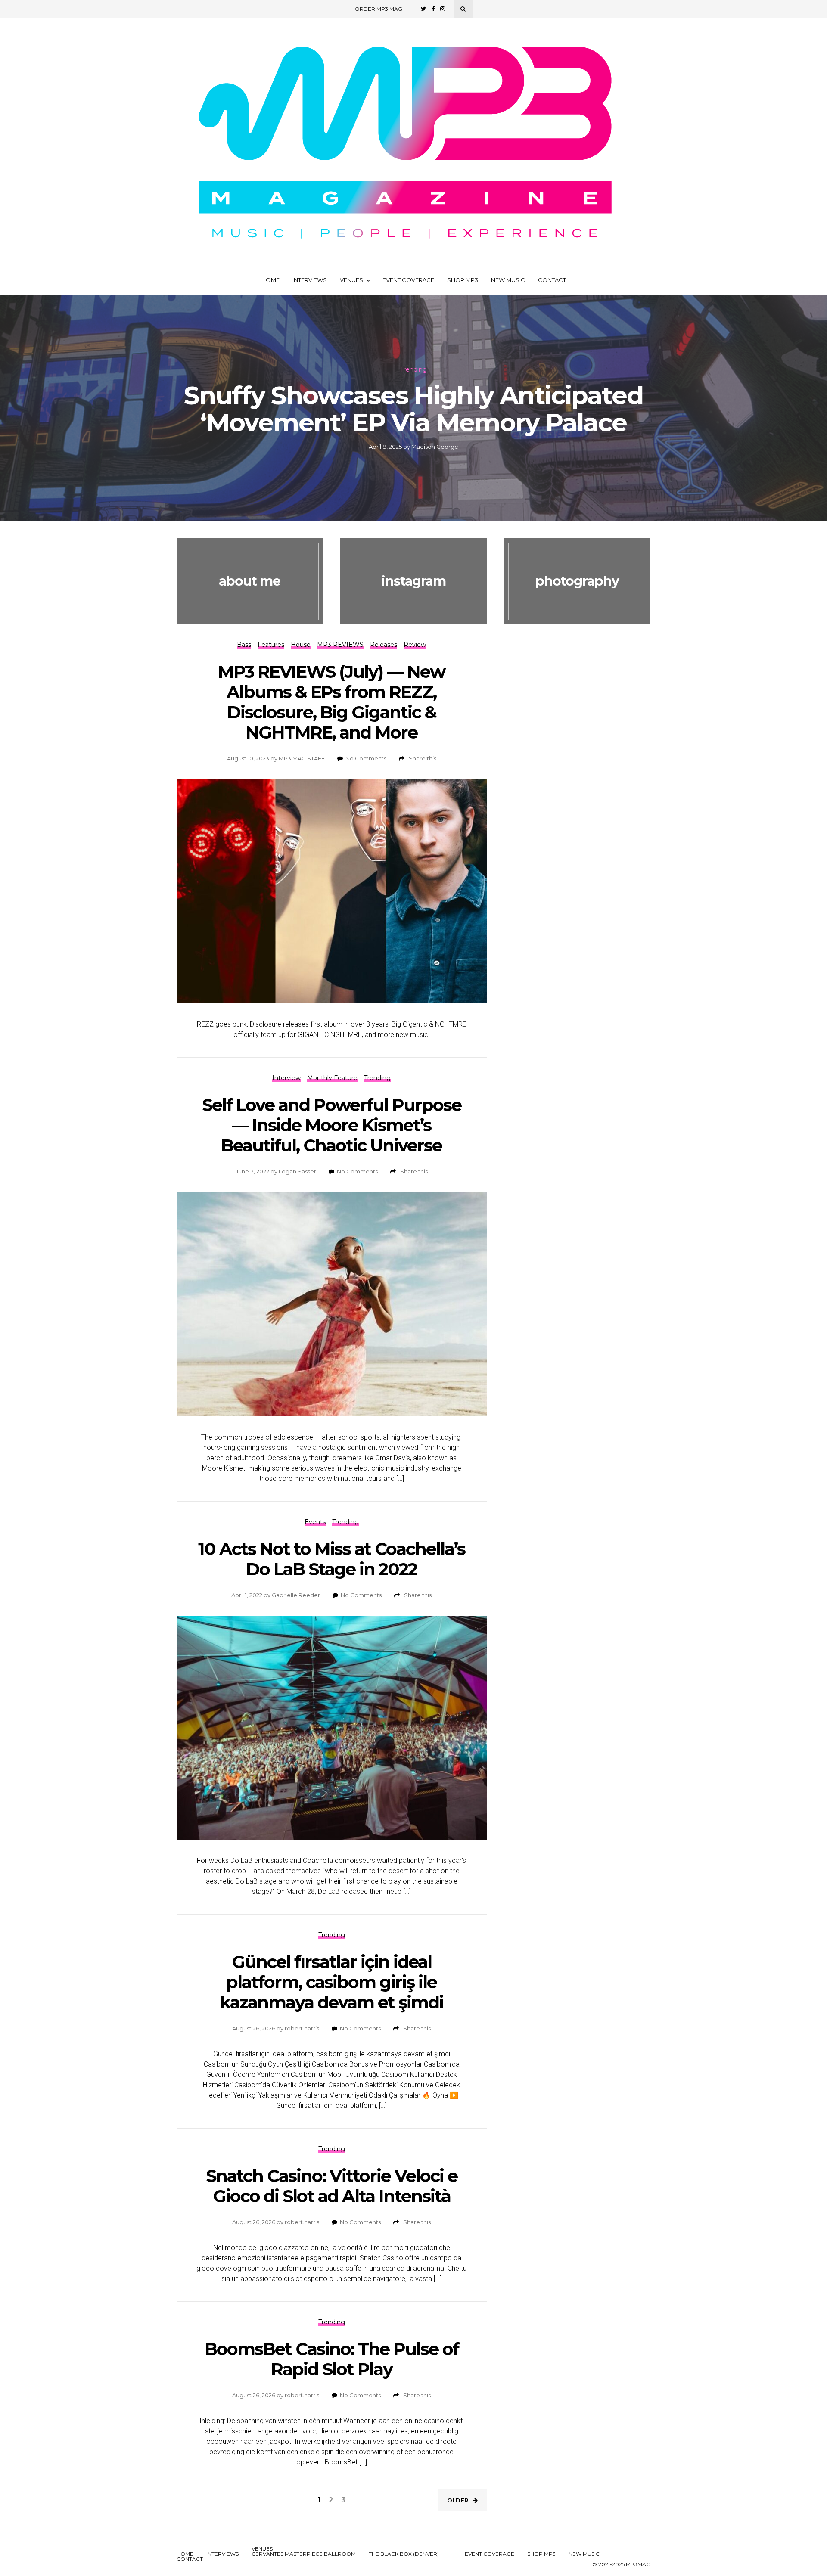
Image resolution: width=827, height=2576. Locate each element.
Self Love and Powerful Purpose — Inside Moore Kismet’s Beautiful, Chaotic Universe (332, 1125)
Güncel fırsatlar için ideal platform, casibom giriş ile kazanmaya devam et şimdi (331, 1982)
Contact (552, 280)
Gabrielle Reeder (296, 1595)
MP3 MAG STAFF (302, 758)
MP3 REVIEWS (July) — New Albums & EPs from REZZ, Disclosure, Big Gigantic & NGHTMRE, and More (331, 702)
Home (270, 280)
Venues (351, 280)
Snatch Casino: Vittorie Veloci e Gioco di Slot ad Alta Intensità (332, 2186)
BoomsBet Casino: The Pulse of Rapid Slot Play (332, 2359)
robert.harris (302, 2028)
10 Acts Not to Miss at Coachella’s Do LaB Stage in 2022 (332, 1559)
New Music (508, 280)
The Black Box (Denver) (404, 2554)
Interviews (310, 280)
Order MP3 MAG (379, 9)
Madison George (435, 447)
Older (458, 2500)
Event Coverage (408, 280)
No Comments (366, 758)
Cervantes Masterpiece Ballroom (304, 2554)
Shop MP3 (463, 280)
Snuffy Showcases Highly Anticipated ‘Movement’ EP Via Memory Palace (413, 409)
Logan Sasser (297, 1171)
